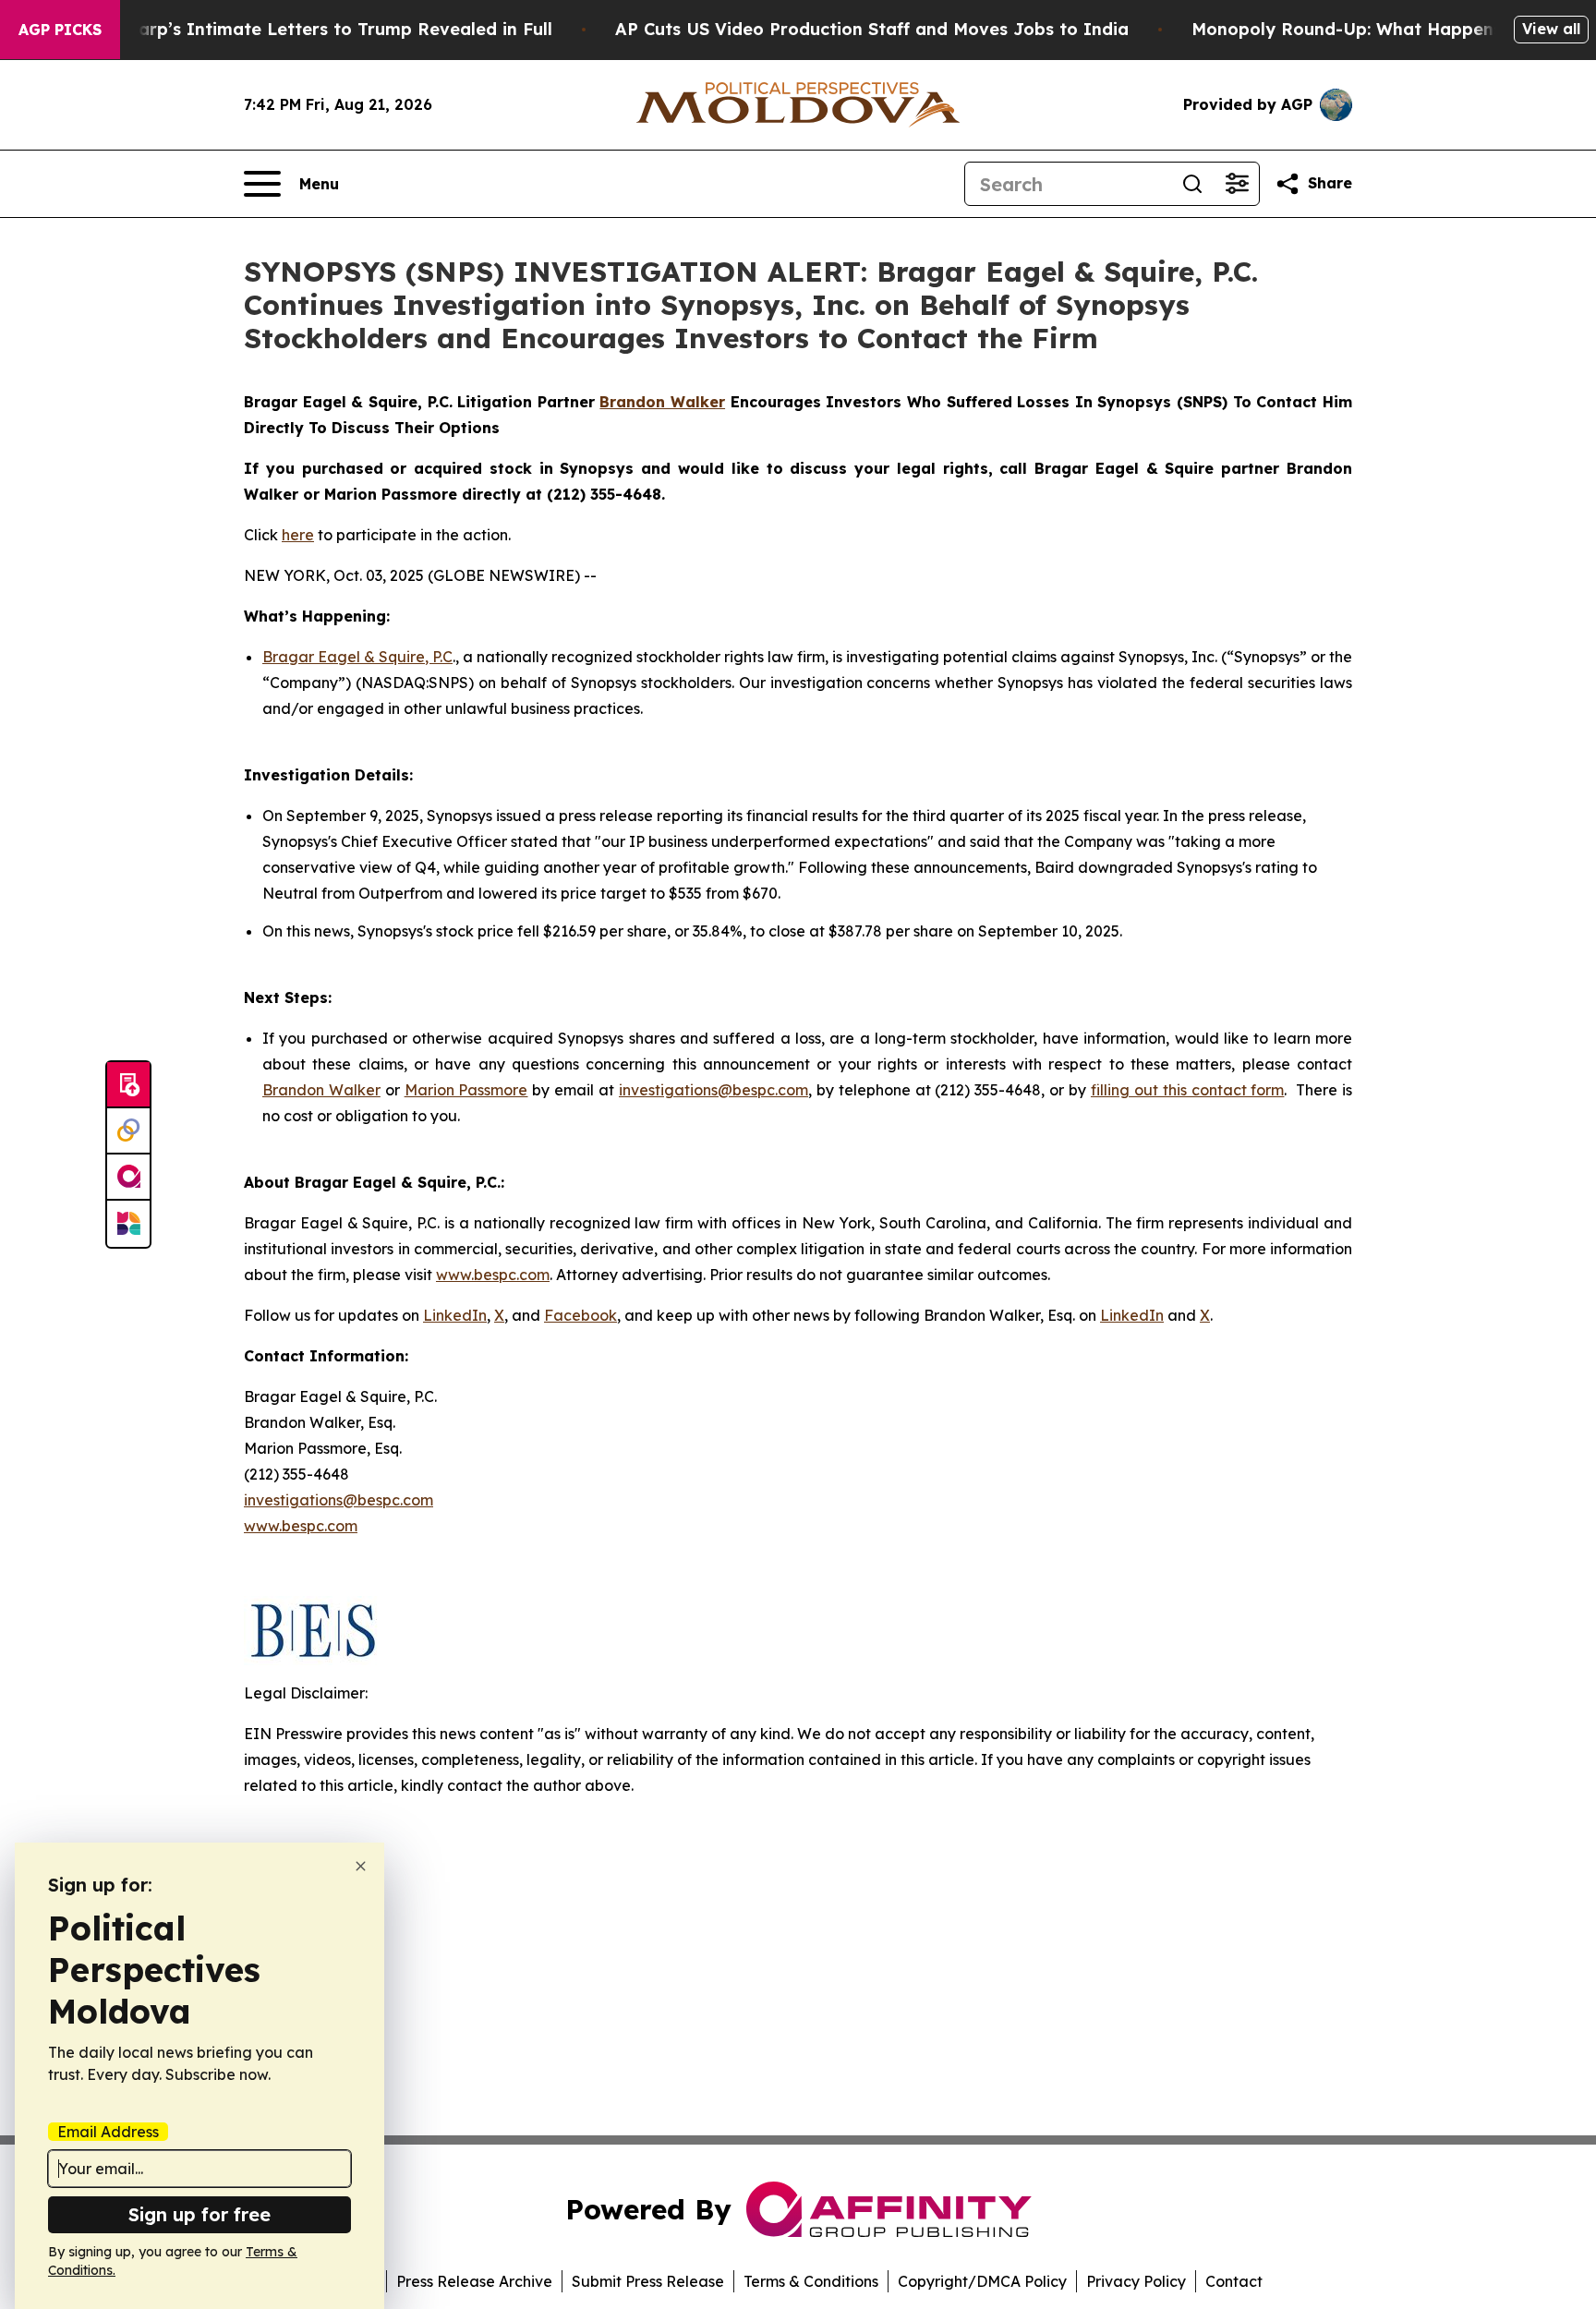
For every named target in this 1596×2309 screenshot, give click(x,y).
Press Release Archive (474, 2281)
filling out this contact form (1187, 1090)
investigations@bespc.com (713, 1090)
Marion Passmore (466, 1090)
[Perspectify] (128, 1131)
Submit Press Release (648, 2281)
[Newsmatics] (128, 1224)
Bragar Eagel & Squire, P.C (357, 657)
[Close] (361, 1866)
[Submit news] (128, 1085)
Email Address (108, 2132)
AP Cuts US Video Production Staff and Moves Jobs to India (872, 29)
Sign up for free (199, 2214)
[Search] (1192, 184)
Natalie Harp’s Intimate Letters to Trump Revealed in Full (305, 29)
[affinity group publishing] (128, 1178)
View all (1551, 29)
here (298, 535)
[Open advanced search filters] (1237, 184)
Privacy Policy (1136, 2281)
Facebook (580, 1315)
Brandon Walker (321, 1090)
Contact (1234, 2281)
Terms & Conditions (811, 2281)
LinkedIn (455, 1315)
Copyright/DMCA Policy (982, 2281)
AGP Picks (60, 30)
